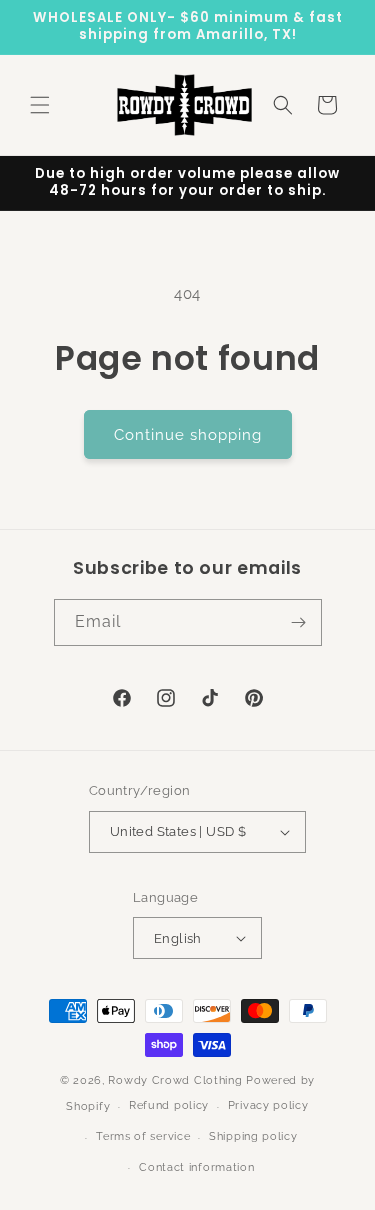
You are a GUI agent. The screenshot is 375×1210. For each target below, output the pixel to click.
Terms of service (143, 1136)
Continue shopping (188, 435)
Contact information (196, 1167)
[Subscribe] (299, 622)
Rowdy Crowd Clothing (175, 1080)
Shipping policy (253, 1136)
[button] (40, 105)
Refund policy (169, 1105)
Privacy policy (268, 1105)
